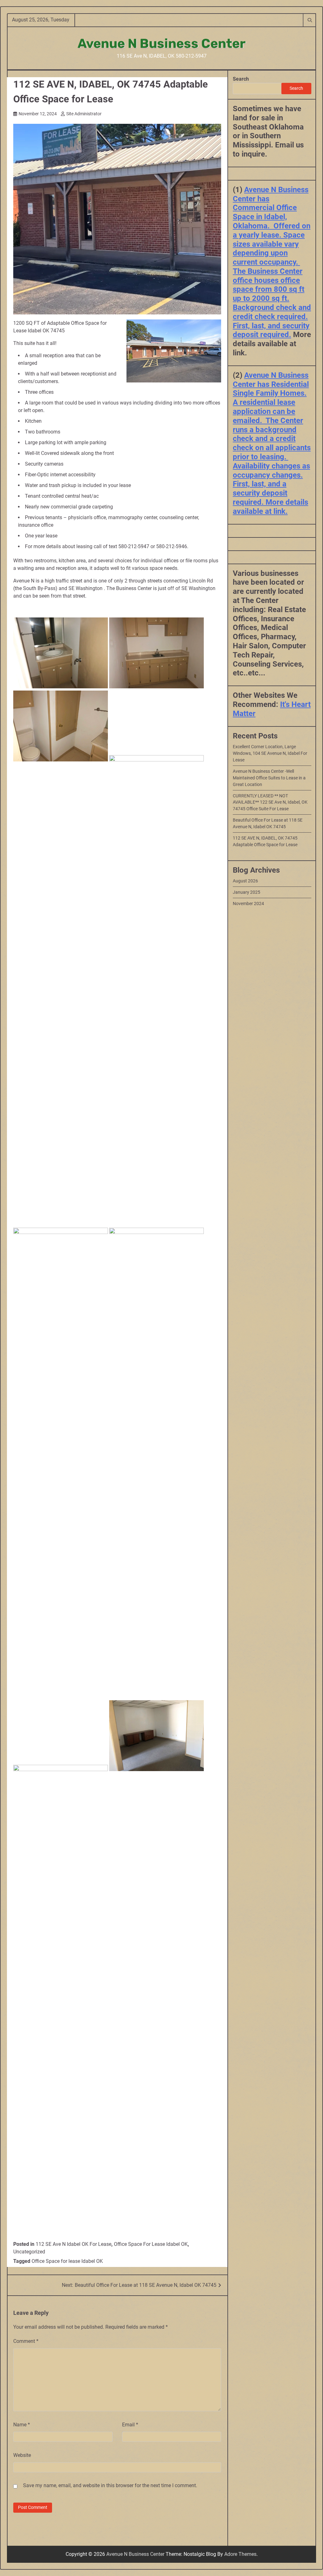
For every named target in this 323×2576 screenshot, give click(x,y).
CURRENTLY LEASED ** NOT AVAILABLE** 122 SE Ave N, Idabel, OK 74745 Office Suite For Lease (270, 802)
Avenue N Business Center (162, 43)
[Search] (309, 20)
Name (22, 2425)
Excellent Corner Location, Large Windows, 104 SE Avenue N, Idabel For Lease (270, 753)
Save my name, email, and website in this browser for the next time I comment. (110, 2485)
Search (241, 79)
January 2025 (247, 892)
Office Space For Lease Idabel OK (151, 2244)
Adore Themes (240, 2554)
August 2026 (245, 881)
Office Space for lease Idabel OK (67, 2261)
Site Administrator (84, 114)
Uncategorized (29, 2252)
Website (22, 2455)
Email (130, 2425)
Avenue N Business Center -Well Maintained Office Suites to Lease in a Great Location (269, 778)
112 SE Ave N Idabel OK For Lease (73, 2244)
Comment (26, 2341)
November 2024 (248, 904)
